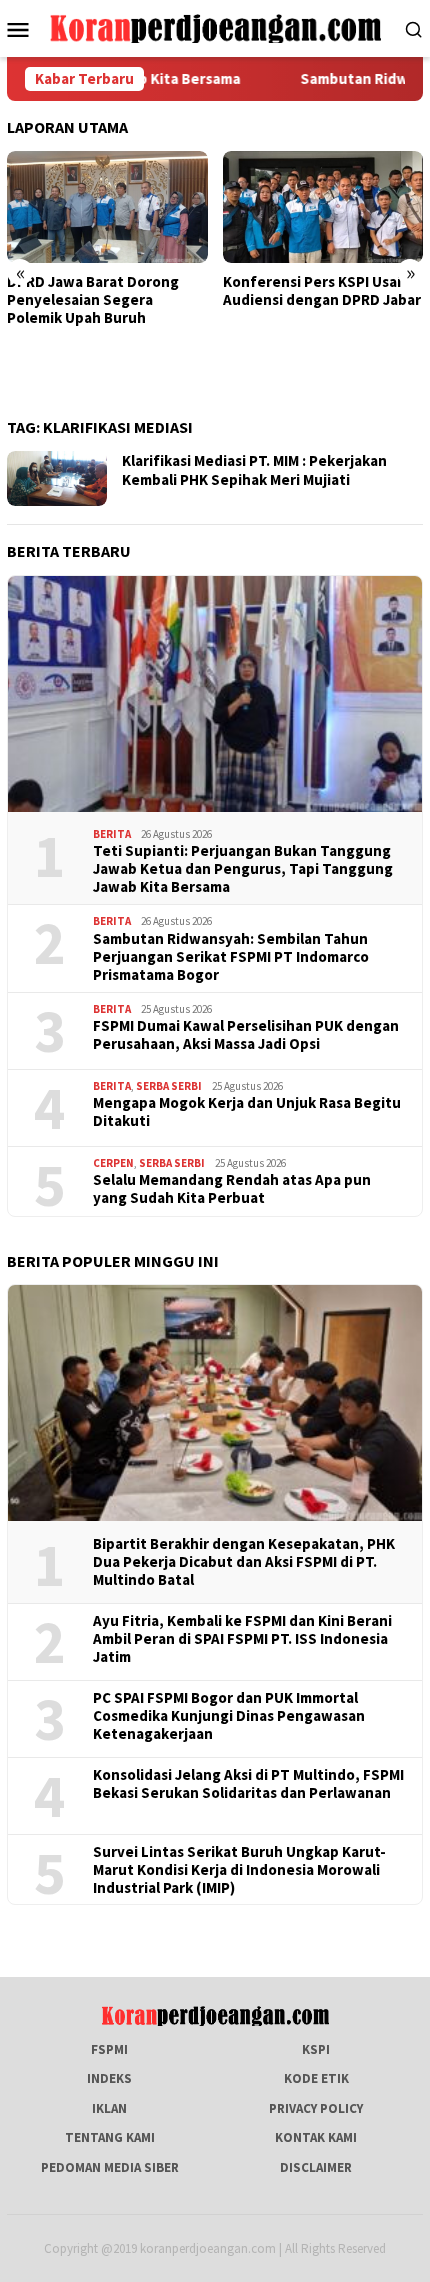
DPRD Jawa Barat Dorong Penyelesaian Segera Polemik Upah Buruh (93, 300)
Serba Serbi (169, 1086)
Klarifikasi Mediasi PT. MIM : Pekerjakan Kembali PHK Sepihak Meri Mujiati (254, 470)
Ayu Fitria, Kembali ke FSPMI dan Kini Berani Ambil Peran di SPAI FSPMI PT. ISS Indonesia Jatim (242, 1639)
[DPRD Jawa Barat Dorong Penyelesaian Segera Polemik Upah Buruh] (107, 207)
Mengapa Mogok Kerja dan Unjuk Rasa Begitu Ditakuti (247, 1112)
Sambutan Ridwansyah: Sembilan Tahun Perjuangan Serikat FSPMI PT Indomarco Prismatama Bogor (231, 957)
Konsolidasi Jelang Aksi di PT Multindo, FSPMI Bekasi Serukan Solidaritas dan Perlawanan (248, 1784)
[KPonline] (215, 27)
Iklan (109, 2108)
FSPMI (109, 2049)
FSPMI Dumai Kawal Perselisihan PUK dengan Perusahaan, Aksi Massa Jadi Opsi (246, 1035)
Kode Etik (316, 2078)
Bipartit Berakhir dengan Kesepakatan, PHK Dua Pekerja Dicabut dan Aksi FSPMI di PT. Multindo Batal (244, 1562)
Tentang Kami (110, 2137)
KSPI (316, 2049)
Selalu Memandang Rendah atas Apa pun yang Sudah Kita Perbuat (232, 1189)
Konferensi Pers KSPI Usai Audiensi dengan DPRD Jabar (322, 291)
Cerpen (113, 1163)
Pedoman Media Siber (110, 2167)
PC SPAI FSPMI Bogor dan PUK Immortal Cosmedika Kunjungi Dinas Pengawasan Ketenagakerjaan (229, 1716)
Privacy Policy (316, 2108)
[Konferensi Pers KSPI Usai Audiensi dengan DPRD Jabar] (323, 207)
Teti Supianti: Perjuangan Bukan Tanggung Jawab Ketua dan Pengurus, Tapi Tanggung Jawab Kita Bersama (243, 869)
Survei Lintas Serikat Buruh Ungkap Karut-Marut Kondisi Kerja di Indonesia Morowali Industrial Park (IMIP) (239, 1870)
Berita (112, 834)
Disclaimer (316, 2167)
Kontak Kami (316, 2137)
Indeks (109, 2078)
